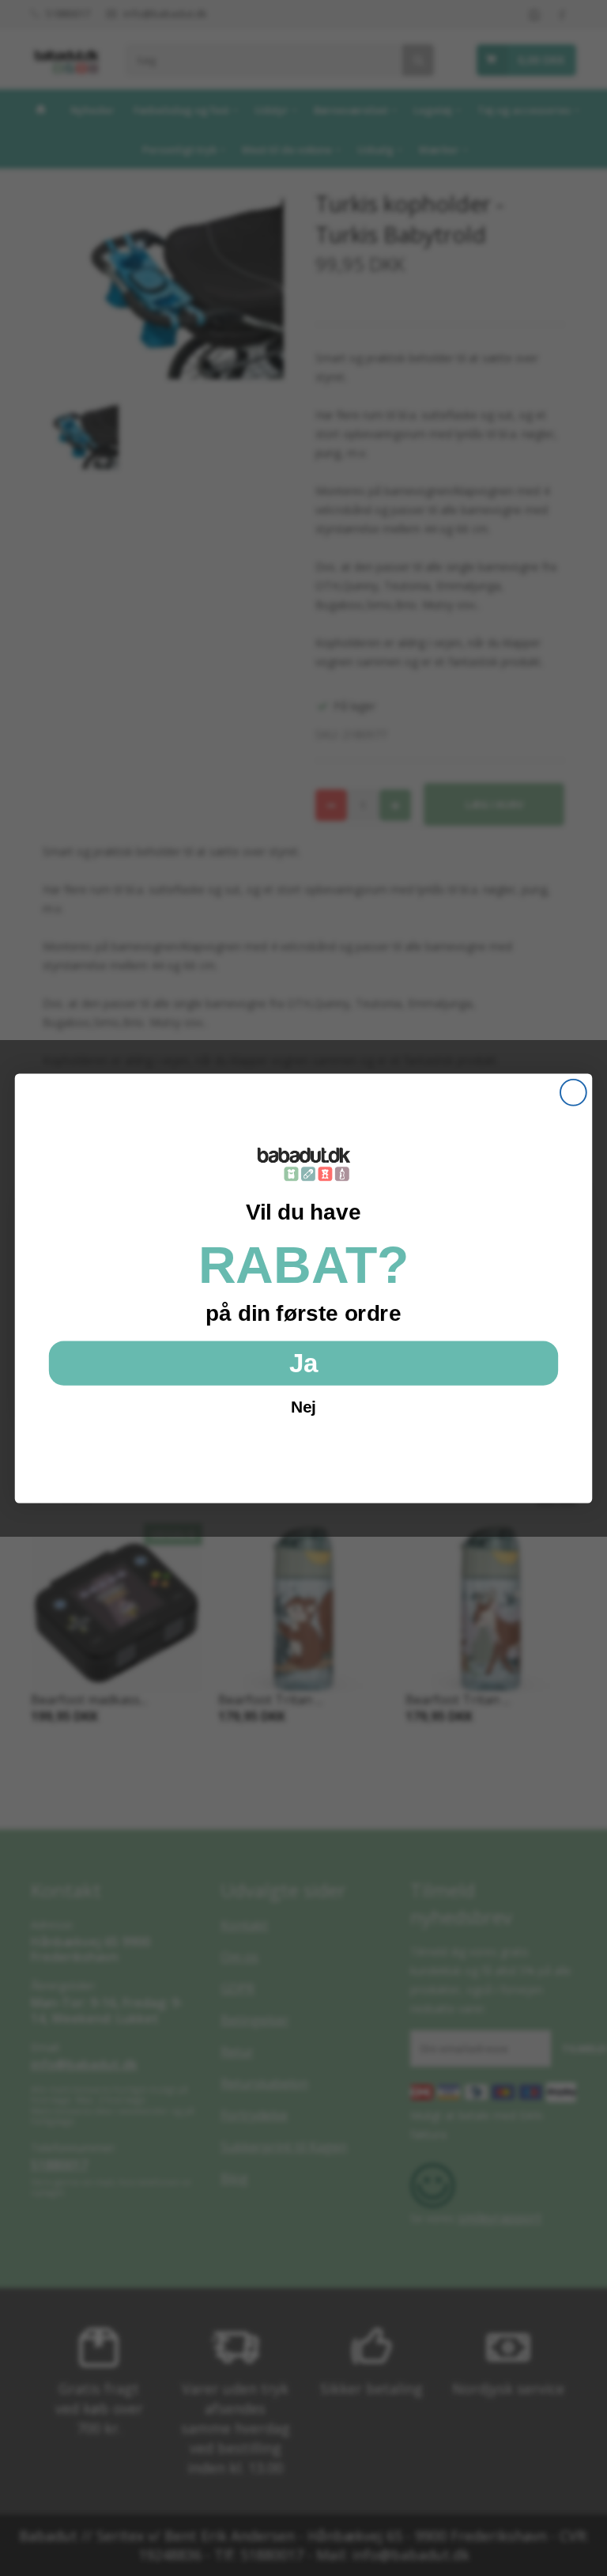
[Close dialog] (573, 1092)
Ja (303, 1362)
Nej (303, 1407)
